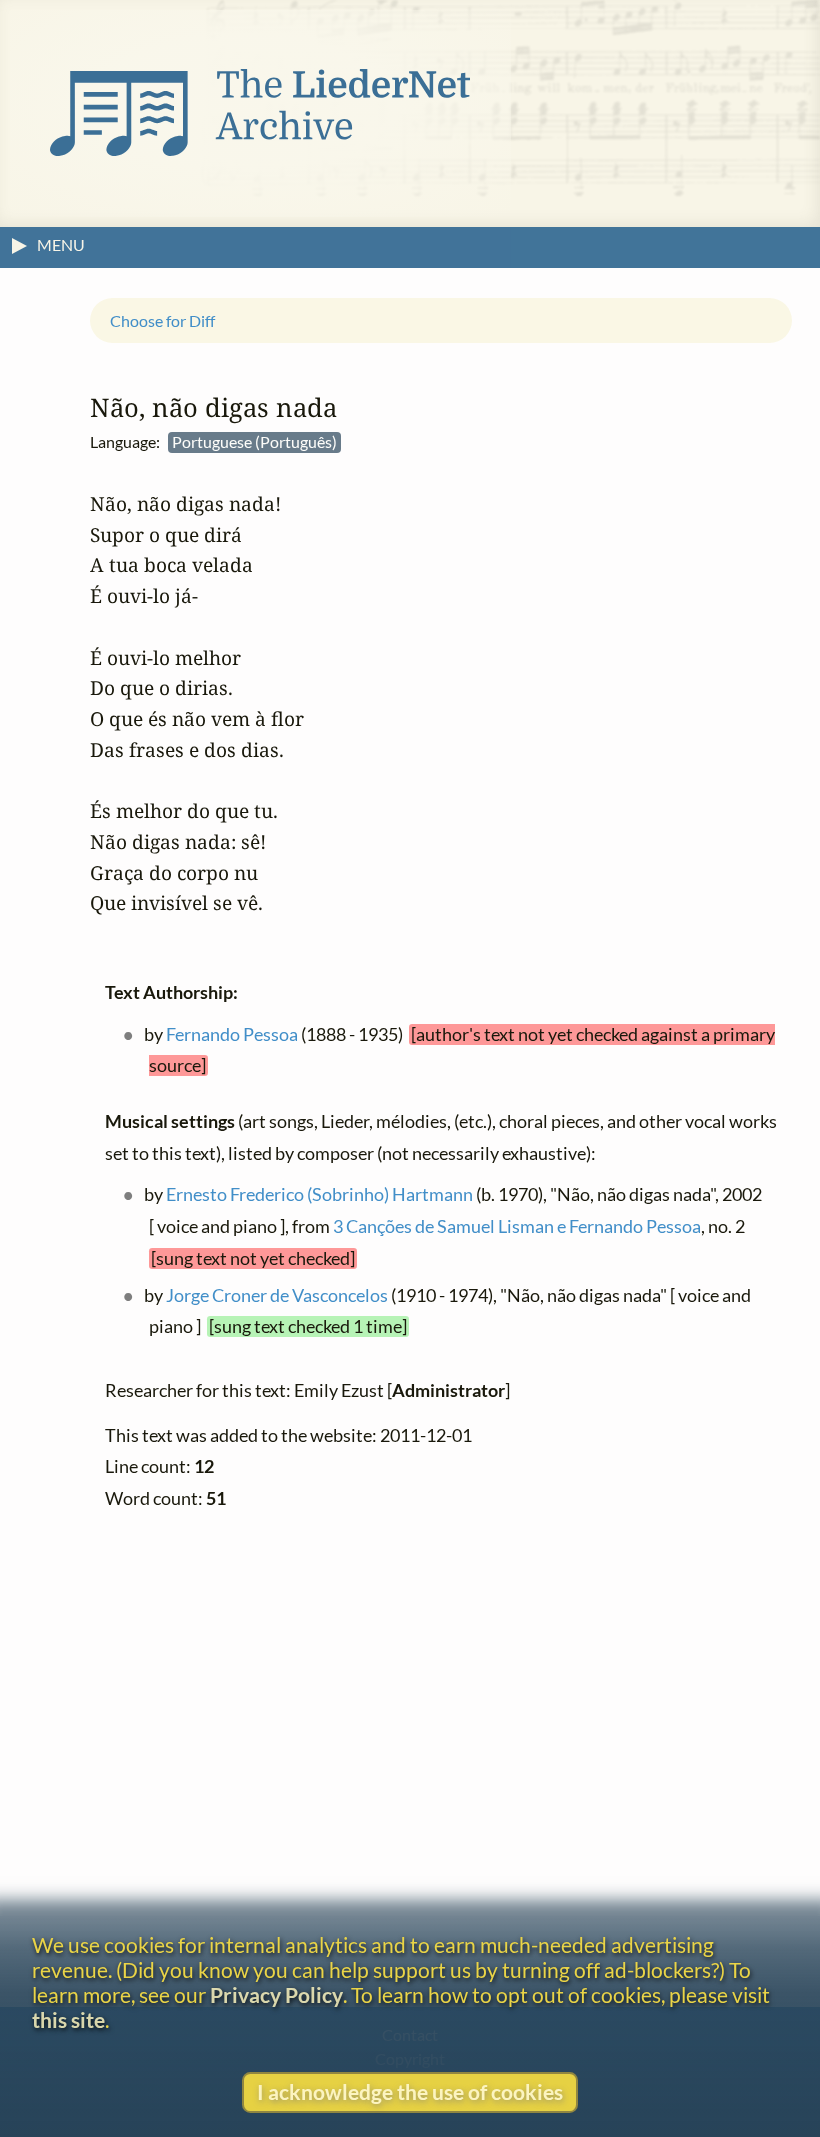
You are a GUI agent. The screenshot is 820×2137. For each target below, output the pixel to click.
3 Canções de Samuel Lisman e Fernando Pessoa (517, 1226)
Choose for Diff (162, 319)
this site (68, 2019)
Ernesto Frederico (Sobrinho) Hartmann (319, 1194)
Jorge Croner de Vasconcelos (277, 1294)
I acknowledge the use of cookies (410, 2091)
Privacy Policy (276, 1994)
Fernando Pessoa (232, 1033)
